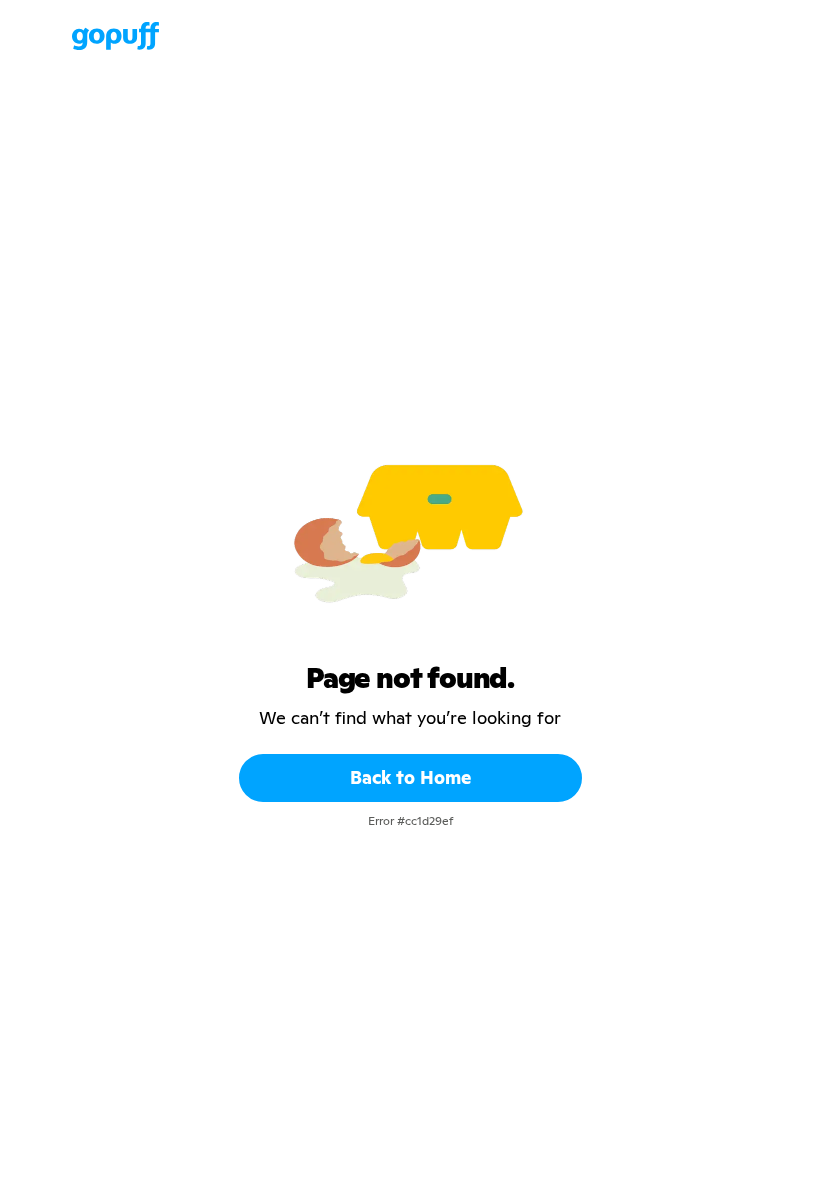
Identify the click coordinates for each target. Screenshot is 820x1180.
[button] (52, 36)
